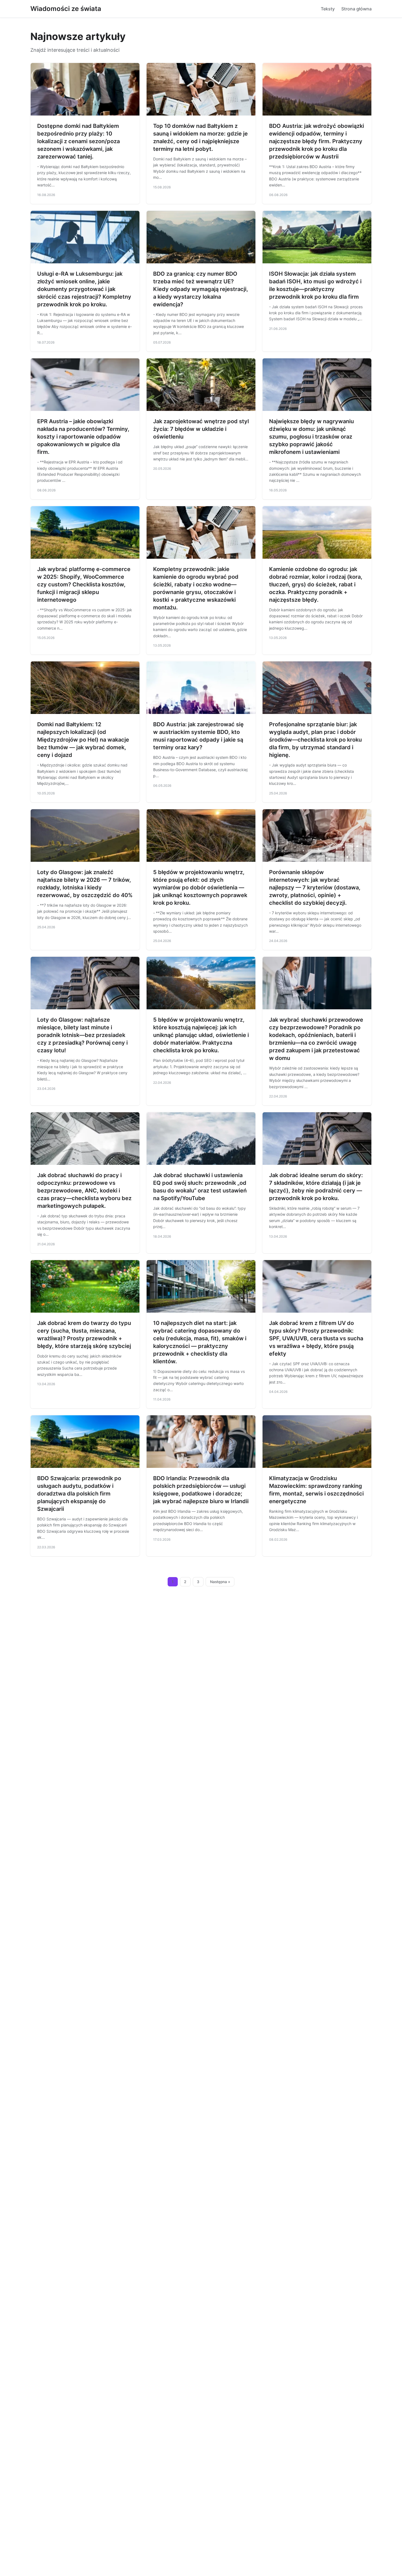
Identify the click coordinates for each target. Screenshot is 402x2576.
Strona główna (356, 9)
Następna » (220, 1582)
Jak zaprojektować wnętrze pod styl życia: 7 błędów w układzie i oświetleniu (201, 429)
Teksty (328, 9)
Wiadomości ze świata (66, 9)
